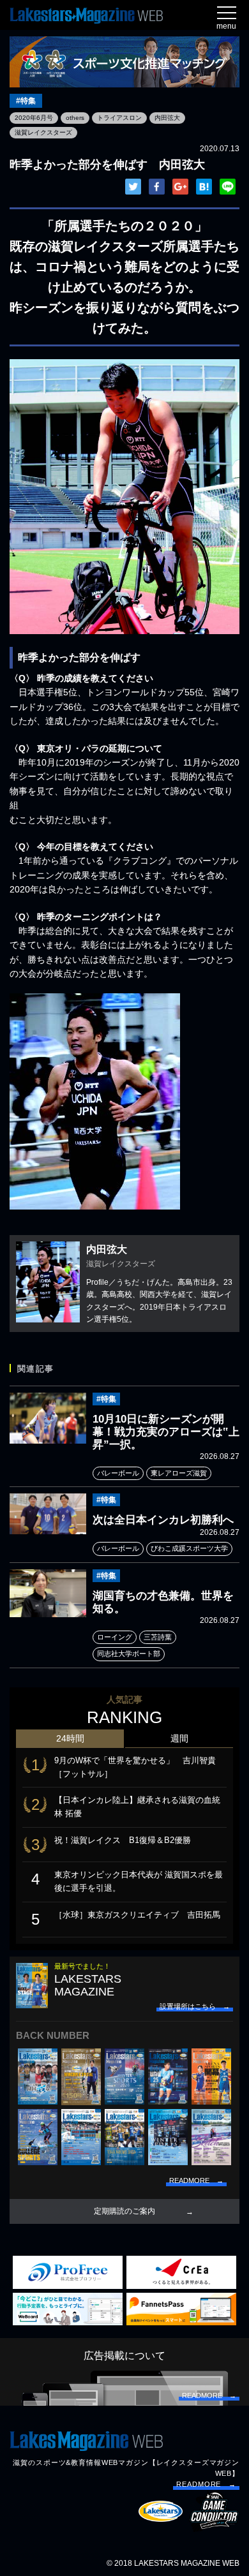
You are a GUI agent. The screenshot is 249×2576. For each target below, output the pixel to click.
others (75, 118)
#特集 (26, 101)
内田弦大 (167, 118)
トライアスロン (119, 118)
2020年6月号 (34, 118)
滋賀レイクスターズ (43, 132)
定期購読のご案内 (124, 2211)
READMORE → (206, 2484)
